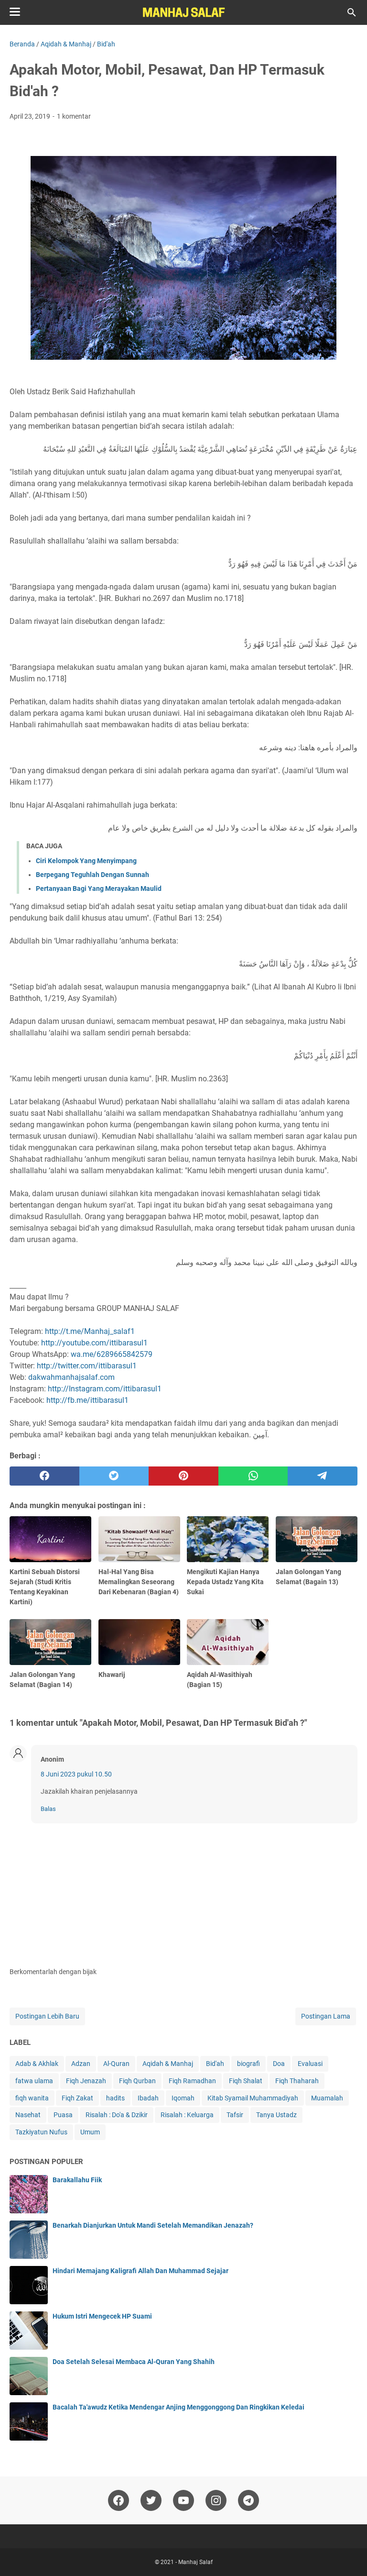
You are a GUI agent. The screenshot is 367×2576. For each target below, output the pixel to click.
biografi (248, 2064)
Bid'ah (215, 2064)
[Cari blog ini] (352, 12)
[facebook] (44, 1476)
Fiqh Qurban (137, 2081)
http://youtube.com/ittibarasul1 (94, 1343)
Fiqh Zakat (77, 2098)
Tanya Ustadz (276, 2115)
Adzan (81, 2064)
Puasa (63, 2115)
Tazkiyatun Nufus (41, 2132)
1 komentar (74, 116)
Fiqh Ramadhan (192, 2081)
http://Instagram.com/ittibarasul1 (105, 1389)
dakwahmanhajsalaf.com (71, 1377)
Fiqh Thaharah (297, 2081)
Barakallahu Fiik (77, 2180)
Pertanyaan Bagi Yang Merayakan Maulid (99, 888)
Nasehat (28, 2115)
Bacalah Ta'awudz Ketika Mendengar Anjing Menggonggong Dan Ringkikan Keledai (178, 2407)
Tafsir (235, 2115)
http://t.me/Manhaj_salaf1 (90, 1331)
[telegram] (323, 1476)
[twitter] (114, 1476)
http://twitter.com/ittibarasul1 (87, 1366)
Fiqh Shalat (246, 2081)
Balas (48, 1809)
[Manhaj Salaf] (183, 12)
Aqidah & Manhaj (168, 2064)
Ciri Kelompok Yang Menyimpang (86, 861)
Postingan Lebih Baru (47, 2016)
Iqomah (183, 2098)
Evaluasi (310, 2064)
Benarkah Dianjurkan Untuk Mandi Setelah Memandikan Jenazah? (153, 2225)
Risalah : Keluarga (187, 2115)
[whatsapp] (253, 1476)
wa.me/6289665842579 (112, 1354)
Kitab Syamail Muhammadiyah (253, 2098)
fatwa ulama (34, 2081)
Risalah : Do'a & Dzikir (117, 2115)
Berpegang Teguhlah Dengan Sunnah (92, 875)
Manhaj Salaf (195, 2562)
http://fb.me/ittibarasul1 (87, 1400)
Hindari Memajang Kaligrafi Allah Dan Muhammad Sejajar (140, 2271)
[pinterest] (183, 1476)
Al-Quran (116, 2064)
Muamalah (327, 2098)
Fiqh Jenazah (86, 2081)
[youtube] (183, 2500)
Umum (90, 2132)
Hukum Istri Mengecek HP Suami (102, 2316)
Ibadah (148, 2098)
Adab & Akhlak (37, 2064)
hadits (115, 2098)
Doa (279, 2064)
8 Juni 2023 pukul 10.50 (76, 1774)
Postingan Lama (326, 2016)
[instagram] (216, 2500)
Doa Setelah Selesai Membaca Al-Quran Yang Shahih (134, 2362)
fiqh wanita (32, 2098)
